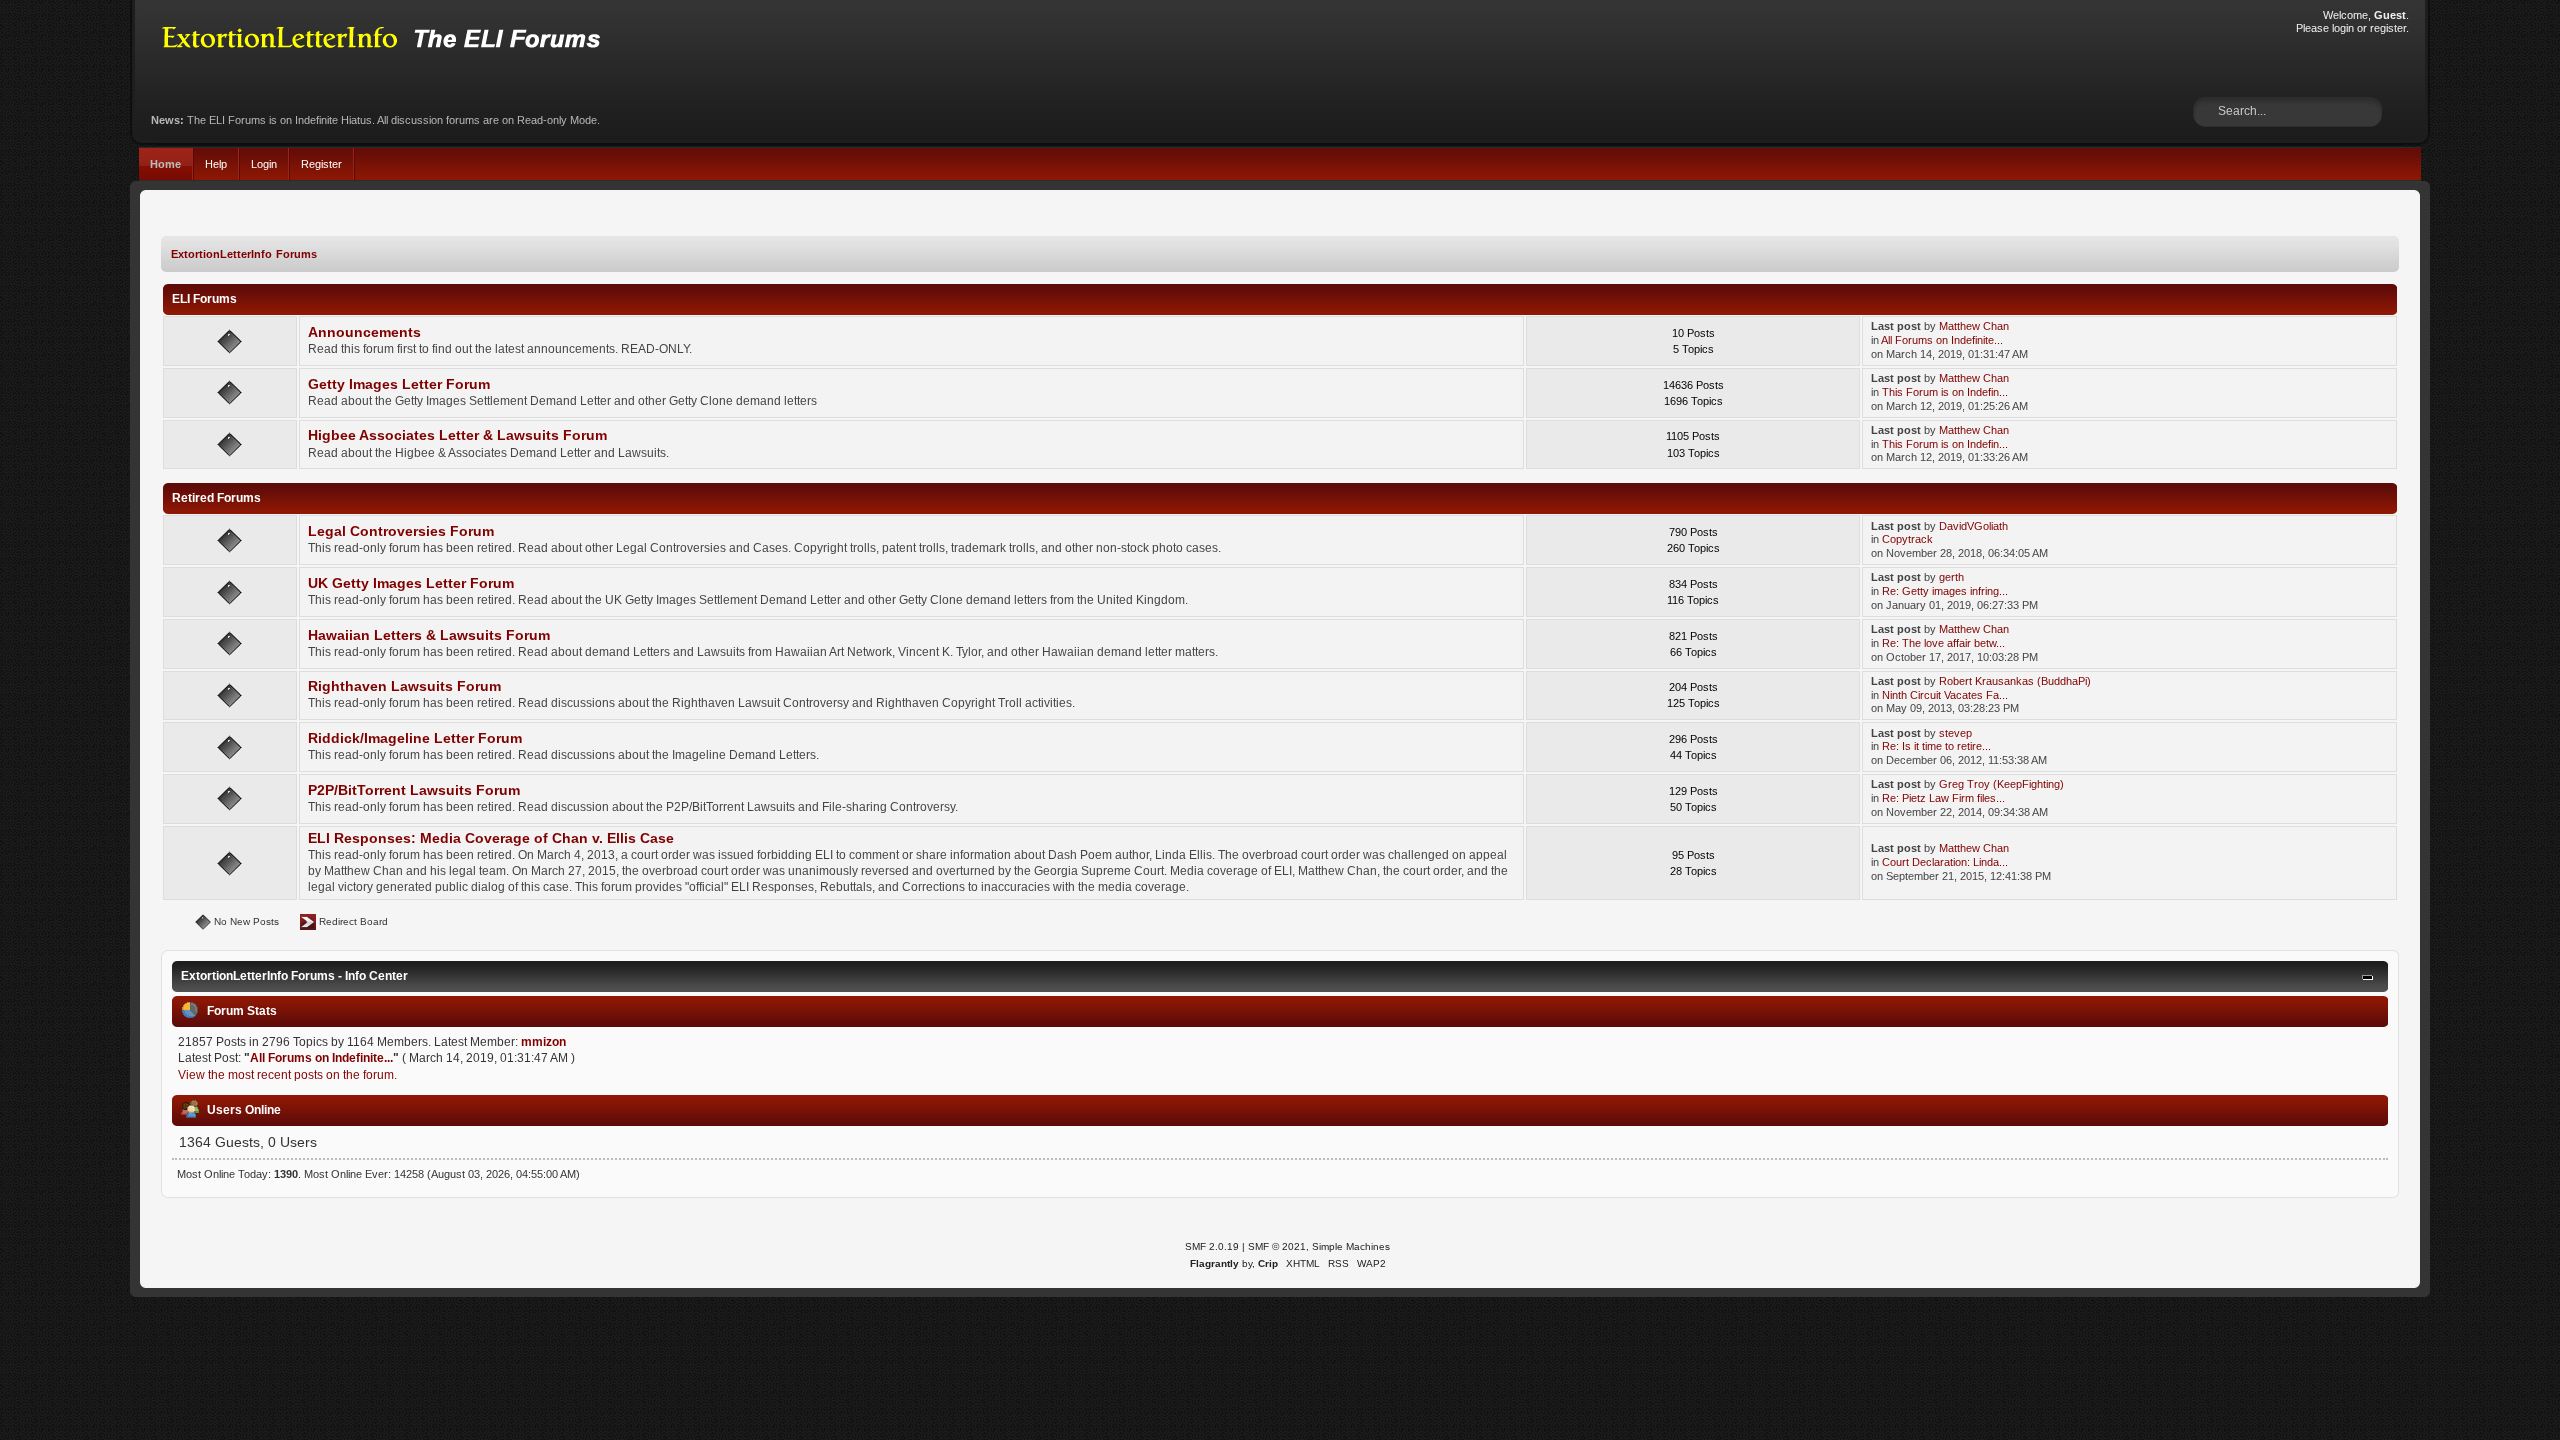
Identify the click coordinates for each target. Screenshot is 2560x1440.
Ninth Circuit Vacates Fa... (1945, 695)
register (2388, 28)
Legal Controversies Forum (401, 531)
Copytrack (1907, 539)
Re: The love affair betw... (1943, 643)
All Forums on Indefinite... (1942, 340)
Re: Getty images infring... (1945, 591)
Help (216, 164)
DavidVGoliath (1973, 526)
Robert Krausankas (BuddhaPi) (2015, 681)
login (2343, 28)
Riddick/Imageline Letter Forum (415, 738)
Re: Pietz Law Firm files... (1943, 798)
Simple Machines (1351, 1246)
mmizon (543, 1042)
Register (321, 164)
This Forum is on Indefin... (1945, 392)
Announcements (364, 332)
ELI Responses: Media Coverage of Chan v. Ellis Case (491, 838)
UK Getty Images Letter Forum (411, 583)
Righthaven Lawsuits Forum (404, 686)
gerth (1951, 577)
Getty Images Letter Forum (399, 384)
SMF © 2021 (1277, 1246)
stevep (1955, 733)
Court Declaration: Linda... (1945, 862)
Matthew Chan (1974, 326)
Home (165, 164)
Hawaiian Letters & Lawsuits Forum (429, 635)
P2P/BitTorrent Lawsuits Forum (414, 790)
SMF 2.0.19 (1212, 1246)
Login (264, 164)
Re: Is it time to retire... (1936, 746)
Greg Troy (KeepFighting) (2001, 784)
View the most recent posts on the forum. (287, 1075)
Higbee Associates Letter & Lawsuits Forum (457, 435)
